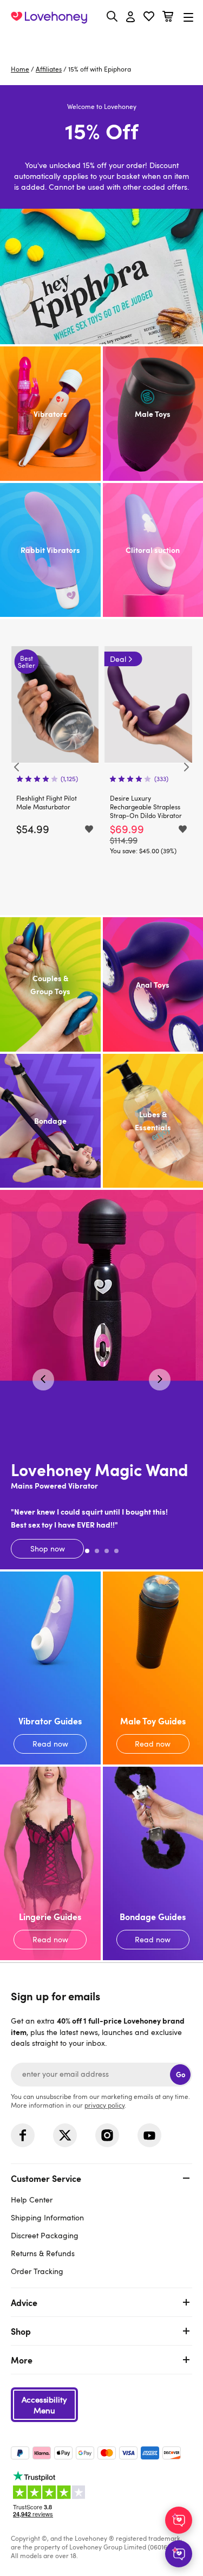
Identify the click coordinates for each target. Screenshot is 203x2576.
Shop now (101, 1380)
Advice (24, 2302)
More (22, 2360)
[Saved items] (89, 829)
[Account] (130, 17)
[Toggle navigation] (188, 17)
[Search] (112, 16)
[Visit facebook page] (23, 2135)
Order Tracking (37, 2271)
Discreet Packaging (45, 2235)
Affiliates (49, 69)
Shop (21, 2331)
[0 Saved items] (149, 18)
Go (181, 2074)
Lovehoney (101, 42)
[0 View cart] (168, 18)
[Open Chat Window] (179, 2554)
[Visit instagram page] (107, 2135)
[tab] (101, 2223)
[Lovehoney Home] (49, 17)
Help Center (32, 2200)
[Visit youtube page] (149, 2135)
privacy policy (104, 2105)
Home (20, 69)
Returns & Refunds (43, 2253)
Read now (50, 1668)
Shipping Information (47, 2217)
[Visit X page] (65, 2135)
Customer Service (46, 2178)
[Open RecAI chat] (179, 2520)
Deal (118, 659)
